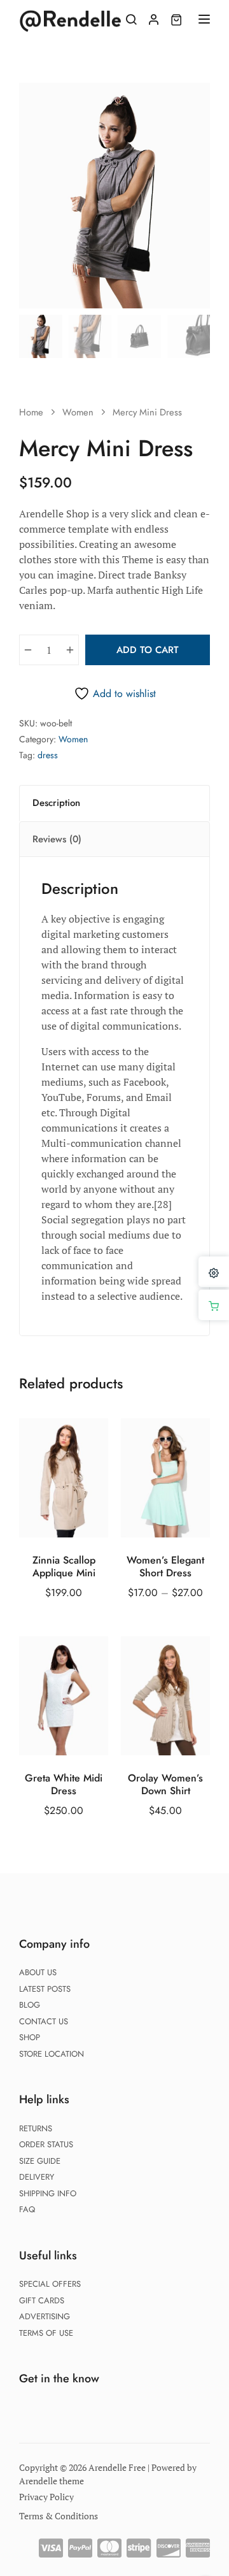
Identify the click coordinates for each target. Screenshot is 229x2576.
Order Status (46, 2144)
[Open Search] (131, 19)
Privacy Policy (46, 2497)
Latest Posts (45, 1989)
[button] (193, 99)
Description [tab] (56, 803)
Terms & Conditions (59, 2516)
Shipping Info (48, 2193)
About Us (38, 1972)
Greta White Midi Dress (64, 1785)
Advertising (45, 2316)
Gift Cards (42, 2300)
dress (48, 755)
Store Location (52, 2054)
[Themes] (214, 1272)
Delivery (37, 2177)
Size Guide (40, 2161)
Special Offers (50, 2284)
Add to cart (148, 650)
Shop (30, 2037)
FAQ (27, 2209)
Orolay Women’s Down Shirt (165, 1785)
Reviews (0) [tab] (57, 839)
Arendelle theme (52, 2481)
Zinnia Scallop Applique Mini (64, 1567)
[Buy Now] (214, 1305)
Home (31, 412)
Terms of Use (46, 2333)
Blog (30, 2005)
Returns (36, 2128)
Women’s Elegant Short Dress (165, 1567)
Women (78, 412)
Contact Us (44, 2021)
